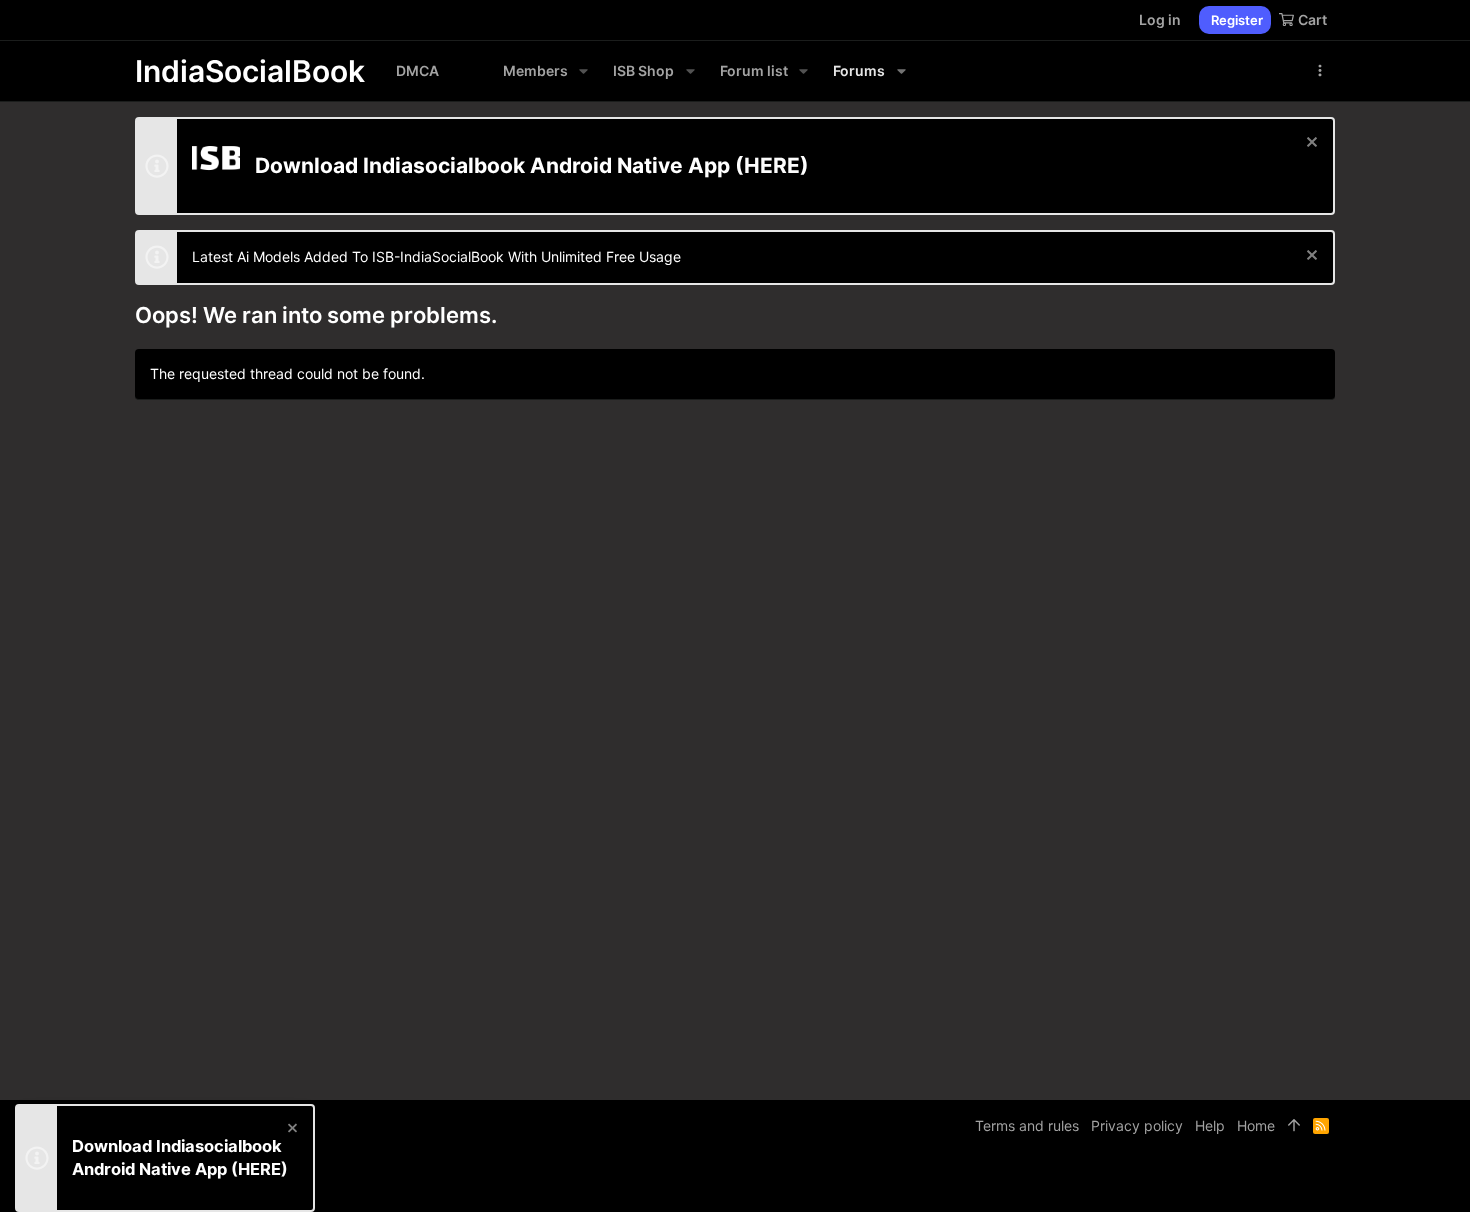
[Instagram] (1266, 1181)
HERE (772, 165)
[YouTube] (1326, 1181)
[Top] (1294, 1126)
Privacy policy (1137, 1125)
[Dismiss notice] (1309, 144)
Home (1256, 1125)
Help (1210, 1125)
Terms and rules (1027, 1125)
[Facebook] (1236, 1181)
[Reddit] (1296, 1181)
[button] (583, 71)
